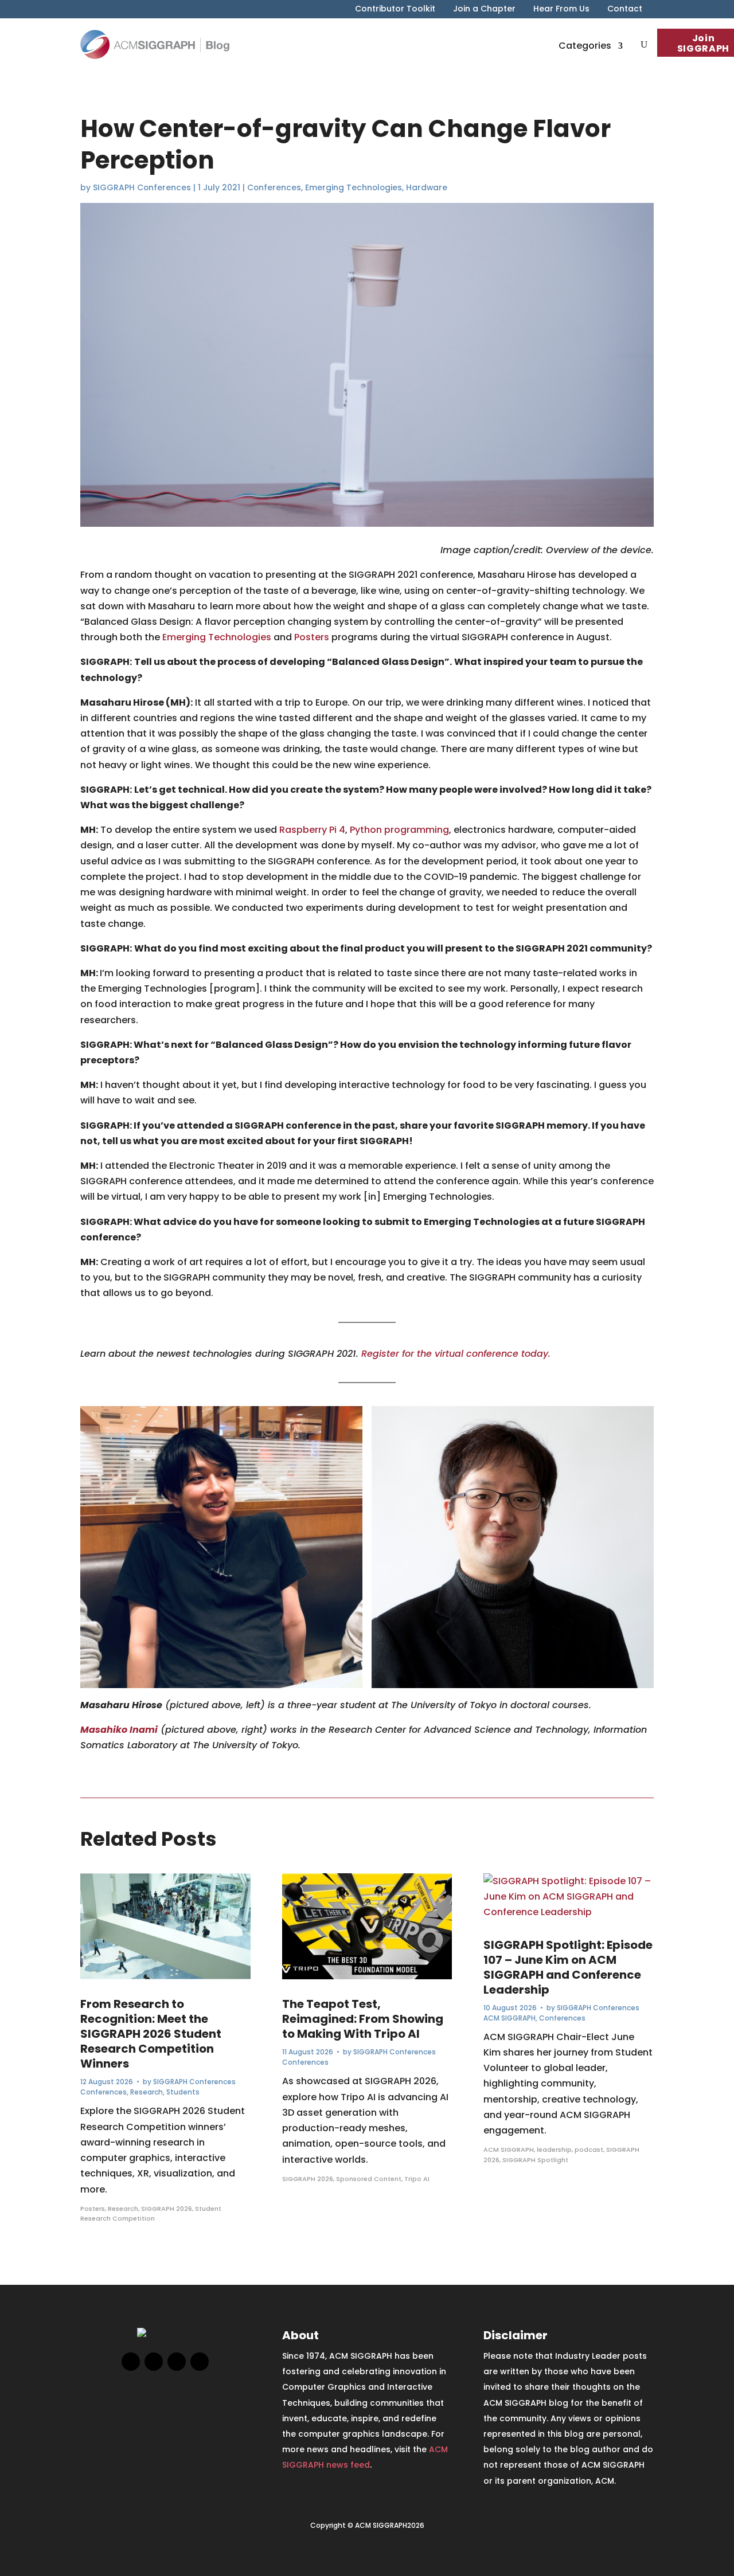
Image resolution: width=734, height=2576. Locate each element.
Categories (585, 46)
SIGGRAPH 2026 (167, 2209)
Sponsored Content (369, 2179)
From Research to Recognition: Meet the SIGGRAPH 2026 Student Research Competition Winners (151, 2034)
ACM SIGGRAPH (509, 2018)
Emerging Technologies (354, 187)
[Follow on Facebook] (131, 2362)
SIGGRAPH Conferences (142, 187)
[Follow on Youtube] (200, 2362)
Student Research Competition (151, 2214)
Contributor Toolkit (395, 9)
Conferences (274, 187)
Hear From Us (561, 9)
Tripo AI (417, 2179)
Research (147, 2092)
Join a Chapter (484, 9)
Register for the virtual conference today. (456, 1354)
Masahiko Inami (119, 1730)
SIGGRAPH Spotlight (535, 2160)
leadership (554, 2150)
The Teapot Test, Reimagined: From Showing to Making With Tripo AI (363, 2019)
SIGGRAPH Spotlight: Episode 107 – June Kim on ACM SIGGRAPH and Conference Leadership (568, 1967)
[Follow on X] (154, 2362)
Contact (625, 9)
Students (183, 2092)
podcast (589, 2150)
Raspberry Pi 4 (312, 830)
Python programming (399, 830)
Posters (312, 637)
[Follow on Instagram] (177, 2362)
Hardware (427, 187)
